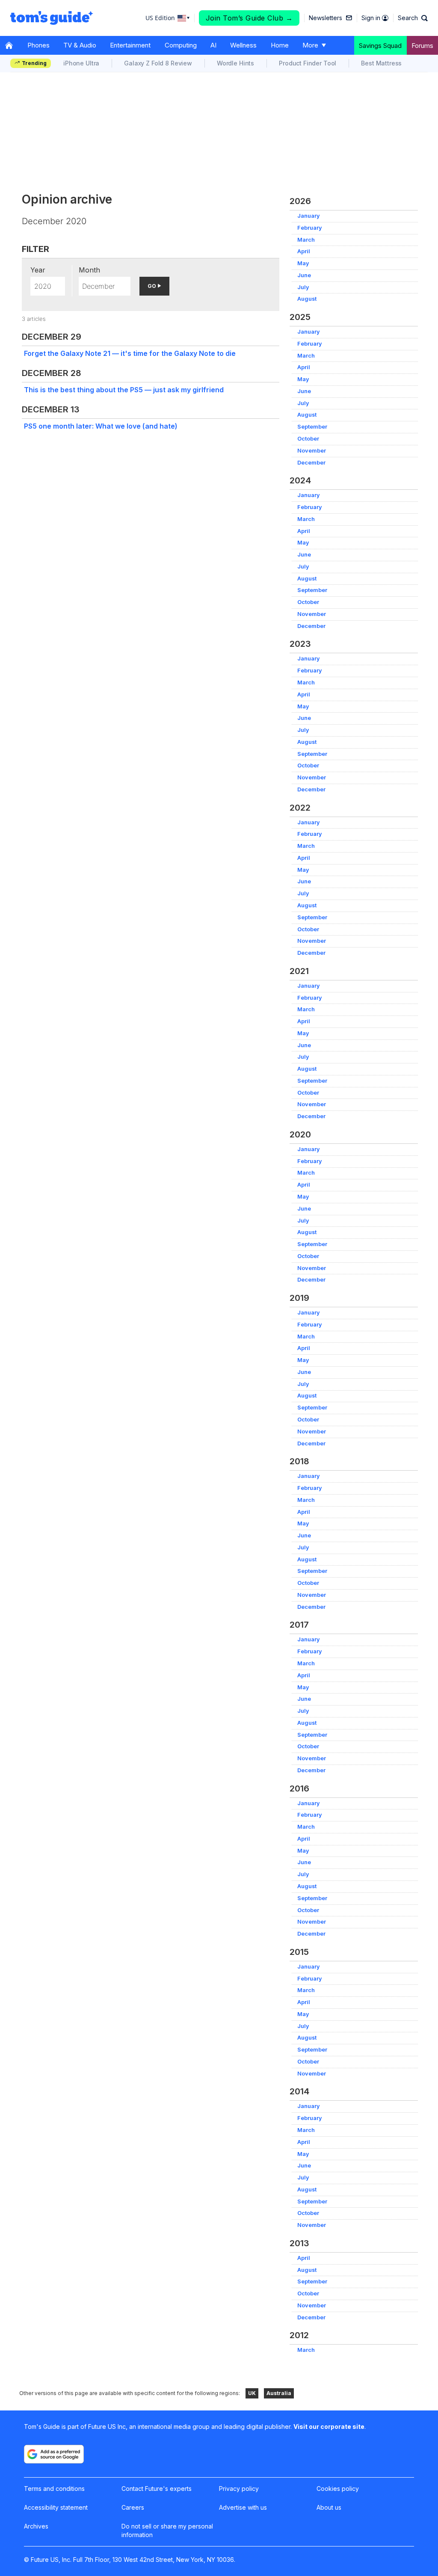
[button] (413, 18)
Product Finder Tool (308, 63)
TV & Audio (80, 45)
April (304, 251)
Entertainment (130, 45)
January (309, 216)
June (304, 275)
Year (38, 270)
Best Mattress (381, 63)
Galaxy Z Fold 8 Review (158, 63)
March (306, 240)
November (312, 451)
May (303, 263)
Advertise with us (243, 2507)
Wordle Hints (235, 63)
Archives (36, 2526)
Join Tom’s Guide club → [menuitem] (249, 18)
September (312, 427)
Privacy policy (239, 2489)
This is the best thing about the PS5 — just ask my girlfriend (124, 390)
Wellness (243, 45)
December (311, 463)
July (303, 287)
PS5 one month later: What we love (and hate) (101, 426)
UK (252, 2393)
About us (329, 2507)
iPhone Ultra (81, 63)
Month (89, 270)
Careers (133, 2507)
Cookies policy (338, 2489)
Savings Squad (380, 46)
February (310, 228)
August (307, 299)
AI (213, 45)
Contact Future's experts (157, 2489)
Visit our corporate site (329, 2426)
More (310, 45)
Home (280, 45)
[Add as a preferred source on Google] (54, 2454)
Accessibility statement (56, 2507)
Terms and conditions (54, 2489)
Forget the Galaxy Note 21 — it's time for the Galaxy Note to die (130, 353)
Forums (422, 46)
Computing (181, 45)
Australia (279, 2393)
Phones (38, 45)
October (308, 439)
